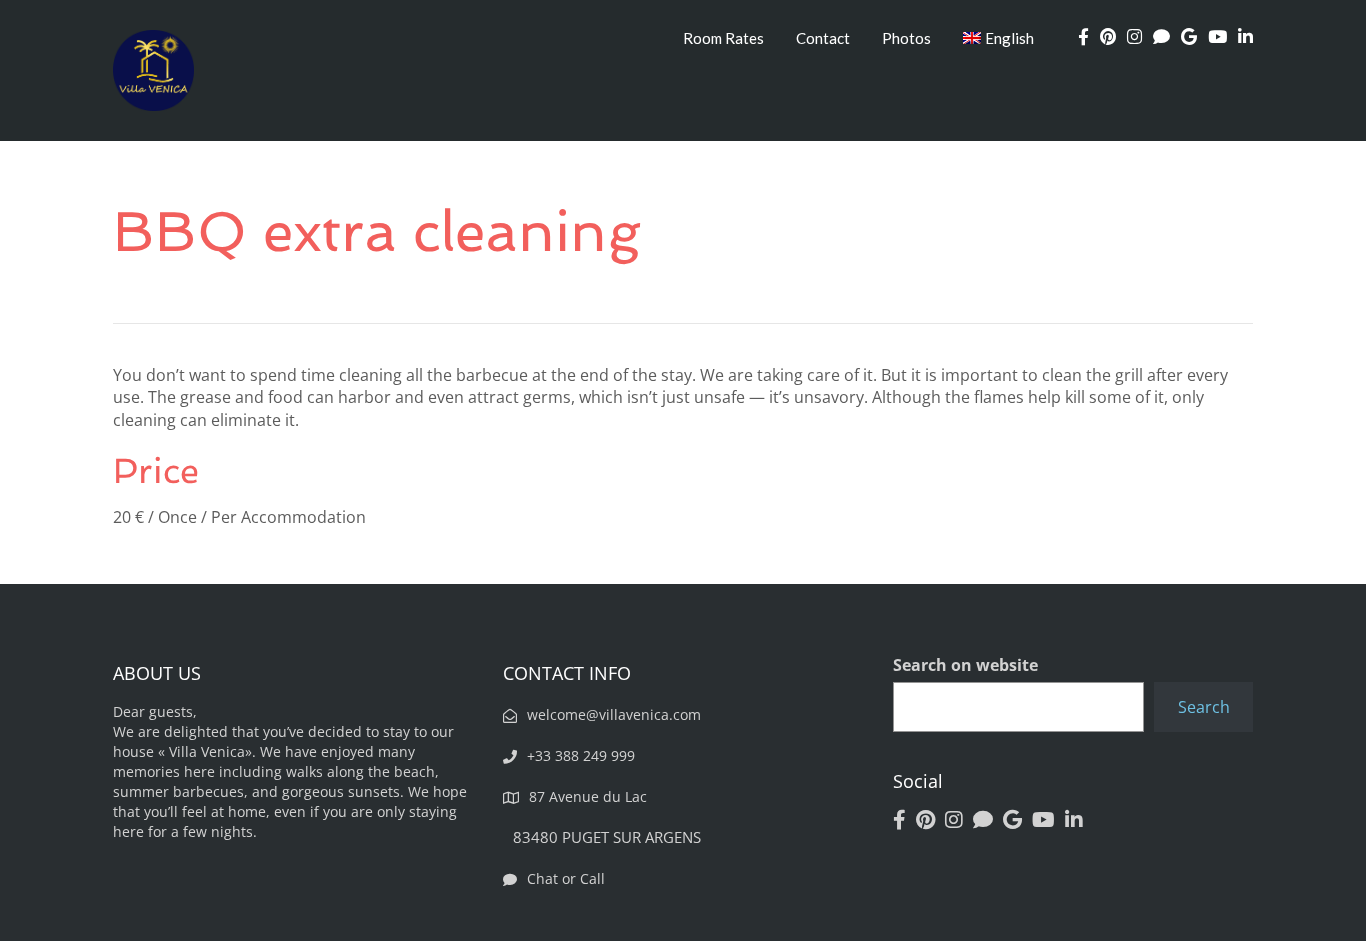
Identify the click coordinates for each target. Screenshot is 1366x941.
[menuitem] (999, 38)
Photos (906, 38)
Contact (823, 38)
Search (1204, 707)
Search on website (965, 665)
